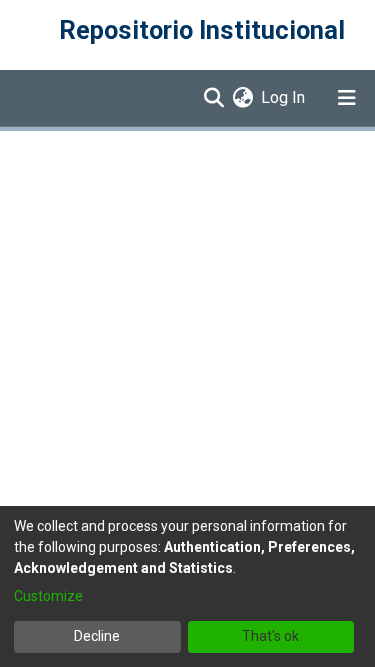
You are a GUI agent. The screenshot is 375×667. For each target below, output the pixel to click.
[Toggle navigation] (347, 98)
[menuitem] (242, 98)
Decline (97, 636)
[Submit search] (213, 98)
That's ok (270, 636)
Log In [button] (284, 97)
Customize (48, 596)
